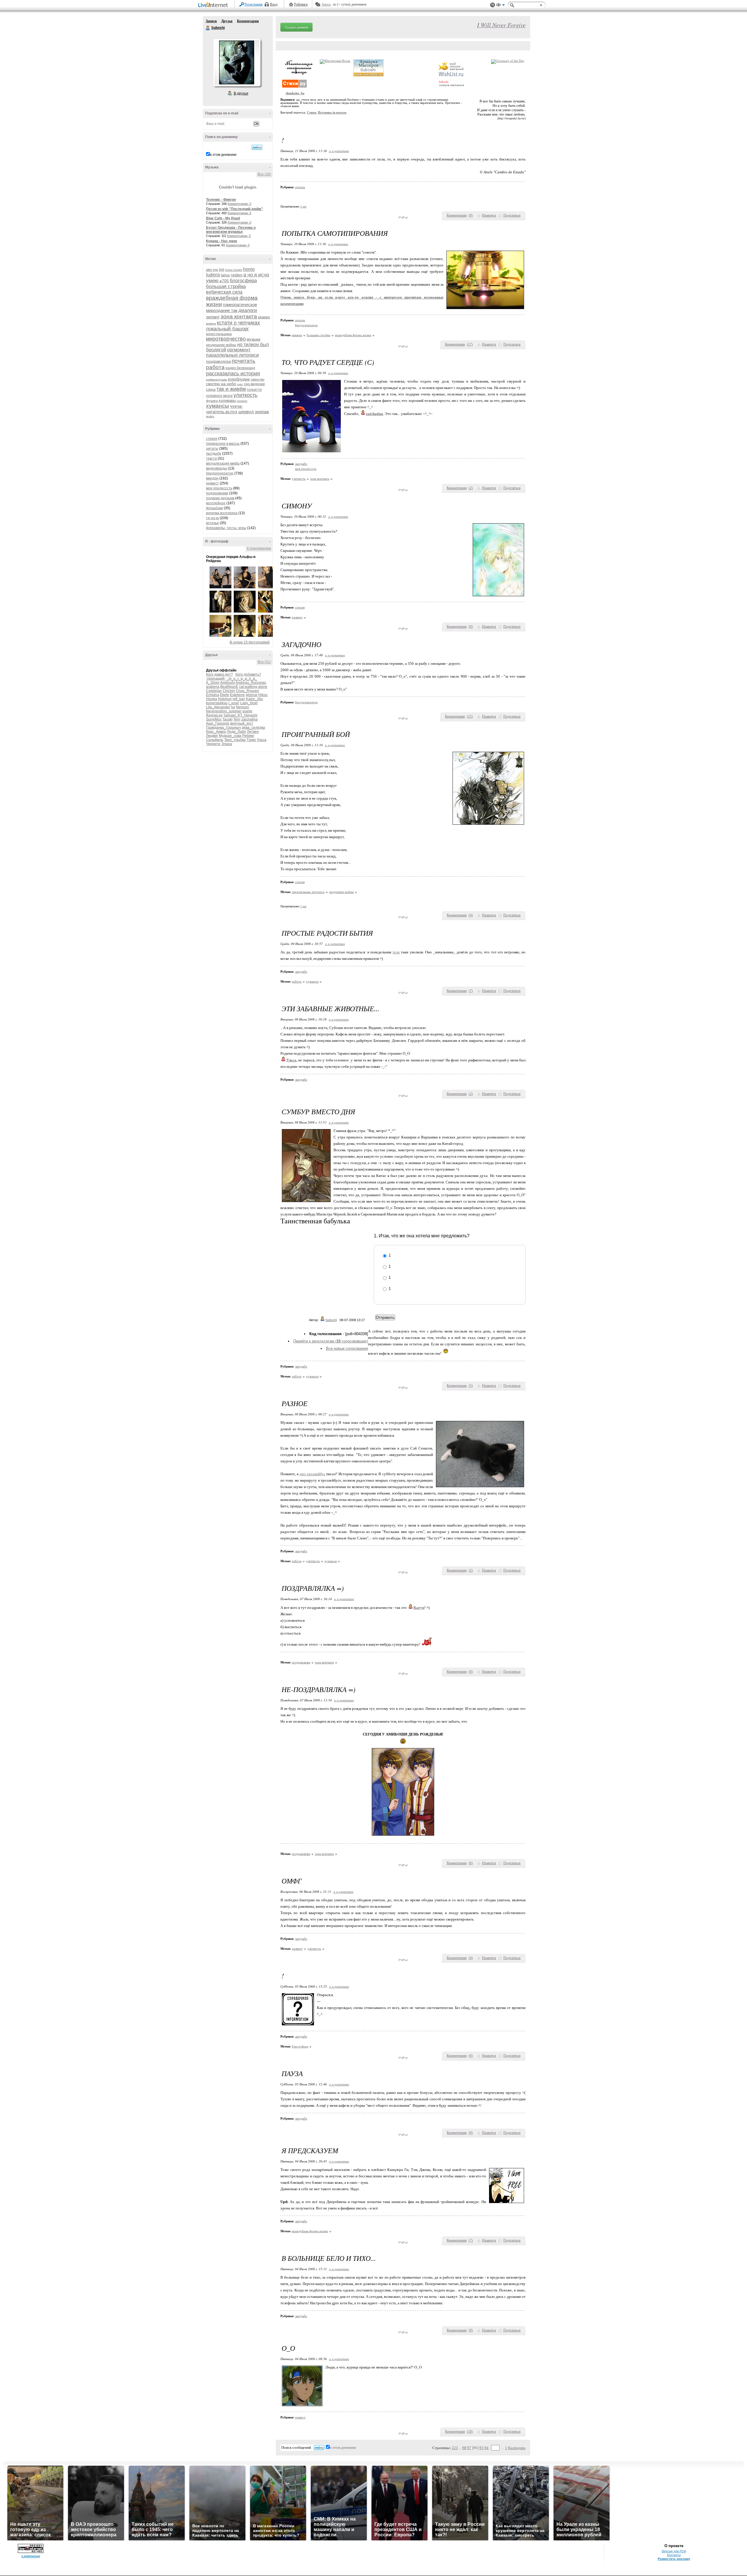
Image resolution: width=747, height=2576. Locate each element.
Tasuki (227, 719)
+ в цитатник (339, 151)
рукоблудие (239, 379)
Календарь (517, 2448)
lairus (225, 275)
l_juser (234, 703)
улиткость (245, 395)
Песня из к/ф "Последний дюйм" (234, 209)
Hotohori (225, 699)
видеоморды (217, 468)
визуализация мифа (223, 463)
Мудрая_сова (230, 736)
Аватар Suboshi (237, 62)
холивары (227, 401)
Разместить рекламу (674, 2559)
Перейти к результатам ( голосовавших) (331, 1341)
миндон (212, 478)
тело (396, 952)
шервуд (246, 412)
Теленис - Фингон (221, 200)
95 (481, 2448)
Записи (211, 21)
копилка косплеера (222, 513)
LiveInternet (214, 5)
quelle (247, 711)
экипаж (262, 412)
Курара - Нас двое (222, 241)
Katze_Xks (254, 699)
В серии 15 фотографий (250, 642)
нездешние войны (221, 345)
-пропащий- (216, 679)
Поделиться (512, 215)
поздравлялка (218, 361)
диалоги (248, 310)
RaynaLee (214, 715)
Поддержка (493, 5)
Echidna (213, 695)
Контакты (674, 2555)
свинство (258, 379)
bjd (222, 270)
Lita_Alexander (218, 707)
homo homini (234, 270)
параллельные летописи (232, 355)
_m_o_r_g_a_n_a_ (242, 679)
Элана (227, 744)
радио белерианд (240, 368)
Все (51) (264, 662)
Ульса (262, 740)
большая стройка (226, 286)
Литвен (253, 732)
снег (240, 384)
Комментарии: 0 (239, 204)
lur (233, 707)
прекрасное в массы (223, 444)
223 (455, 2448)
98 (464, 2448)
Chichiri (229, 691)
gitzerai (252, 695)
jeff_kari (239, 699)
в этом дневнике (223, 155)
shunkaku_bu (295, 93)
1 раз (303, 206)
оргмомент (239, 350)
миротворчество (226, 339)
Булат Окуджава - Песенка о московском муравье (231, 230)
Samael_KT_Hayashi (240, 715)
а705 (224, 281)
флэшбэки (214, 508)
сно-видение (254, 384)
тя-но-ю (212, 518)
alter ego (212, 270)
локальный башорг (227, 329)
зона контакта (239, 316)
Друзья (227, 21)
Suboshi (208, 28)
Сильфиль (215, 740)
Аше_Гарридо (218, 723)
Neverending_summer (224, 711)
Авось (326, 4)
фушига (212, 401)
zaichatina (249, 719)
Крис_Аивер (216, 732)
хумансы (218, 406)
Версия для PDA (674, 2551)
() (471, 215)
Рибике (248, 736)
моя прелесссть (219, 488)
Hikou (263, 695)
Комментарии (248, 21)
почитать (244, 361)
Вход (274, 4)
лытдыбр (214, 454)
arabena (213, 687)
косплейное (216, 503)
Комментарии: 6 (239, 213)
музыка (253, 339)
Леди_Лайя (237, 732)
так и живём (231, 389)
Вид (500, 6)
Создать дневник (296, 27)
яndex (210, 416)
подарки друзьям (220, 498)
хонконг (242, 401)
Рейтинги (301, 4)
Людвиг (212, 736)
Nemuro (242, 707)
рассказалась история (233, 374)
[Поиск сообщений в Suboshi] (257, 147)
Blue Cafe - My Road (223, 218)
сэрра (211, 390)
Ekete (225, 695)
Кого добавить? (248, 674)
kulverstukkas (217, 703)
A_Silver (213, 683)
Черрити (213, 744)
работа (215, 367)
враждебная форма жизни (353, 335)
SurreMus (214, 719)
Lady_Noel (249, 703)
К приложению (259, 548)
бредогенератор (220, 473)
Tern (237, 719)
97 (469, 2448)
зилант (213, 317)
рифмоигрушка (217, 380)
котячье (212, 523)
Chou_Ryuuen (247, 691)
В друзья (241, 93)
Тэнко (251, 740)
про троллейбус (313, 1474)
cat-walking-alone (253, 687)
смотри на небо (221, 384)
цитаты (212, 449)
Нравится (489, 215)
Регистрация (254, 4)
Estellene (237, 695)
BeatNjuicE (229, 687)
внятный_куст (242, 723)
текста (211, 458)
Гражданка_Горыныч (223, 728)
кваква (264, 317)
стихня (212, 439)
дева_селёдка (253, 728)
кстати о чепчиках (238, 323)
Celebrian (214, 691)
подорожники (217, 493)
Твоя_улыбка (235, 740)
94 (486, 2448)
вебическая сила (224, 292)
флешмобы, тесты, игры (226, 528)
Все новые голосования (347, 1348)
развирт (297, 617)
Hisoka (212, 699)
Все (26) (264, 174)
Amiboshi (227, 683)
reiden (237, 275)
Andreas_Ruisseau (251, 683)
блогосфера (243, 281)
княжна (211, 323)
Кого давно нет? (219, 674)
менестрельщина (219, 334)
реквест (212, 483)
